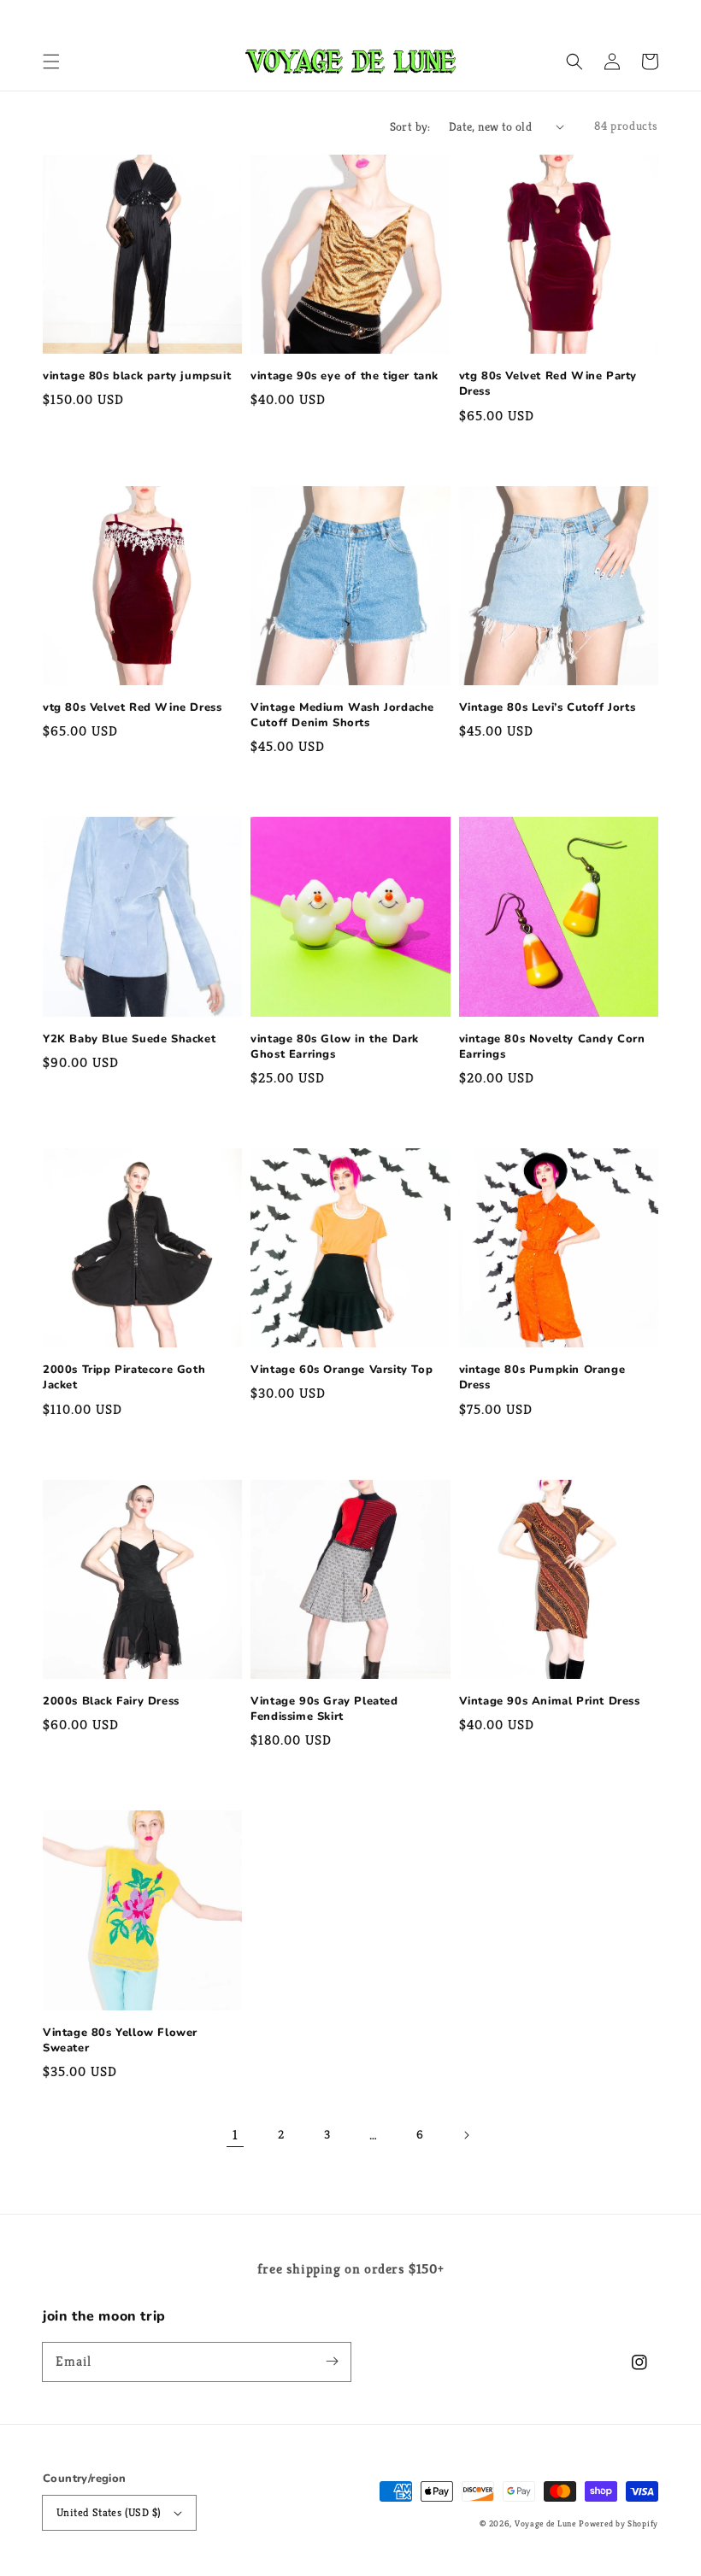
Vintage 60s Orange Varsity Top (342, 1370)
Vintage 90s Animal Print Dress (550, 1701)
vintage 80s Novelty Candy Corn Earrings (552, 1047)
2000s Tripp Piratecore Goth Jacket (124, 1377)
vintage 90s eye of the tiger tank (345, 376)
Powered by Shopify (619, 2523)
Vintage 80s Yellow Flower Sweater (120, 2040)
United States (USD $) (109, 2512)
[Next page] (466, 2135)
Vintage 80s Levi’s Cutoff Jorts (548, 707)
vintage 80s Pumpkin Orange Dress (542, 1377)
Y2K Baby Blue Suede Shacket (129, 1039)
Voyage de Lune (545, 2523)
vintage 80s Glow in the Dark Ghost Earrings (335, 1047)
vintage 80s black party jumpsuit (137, 376)
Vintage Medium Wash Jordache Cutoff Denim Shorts (342, 715)
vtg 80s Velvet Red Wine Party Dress (548, 384)
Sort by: (410, 126)
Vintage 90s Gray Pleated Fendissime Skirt (324, 1709)
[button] (51, 62)
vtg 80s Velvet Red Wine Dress (132, 707)
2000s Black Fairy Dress (111, 1701)
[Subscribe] (332, 2362)
